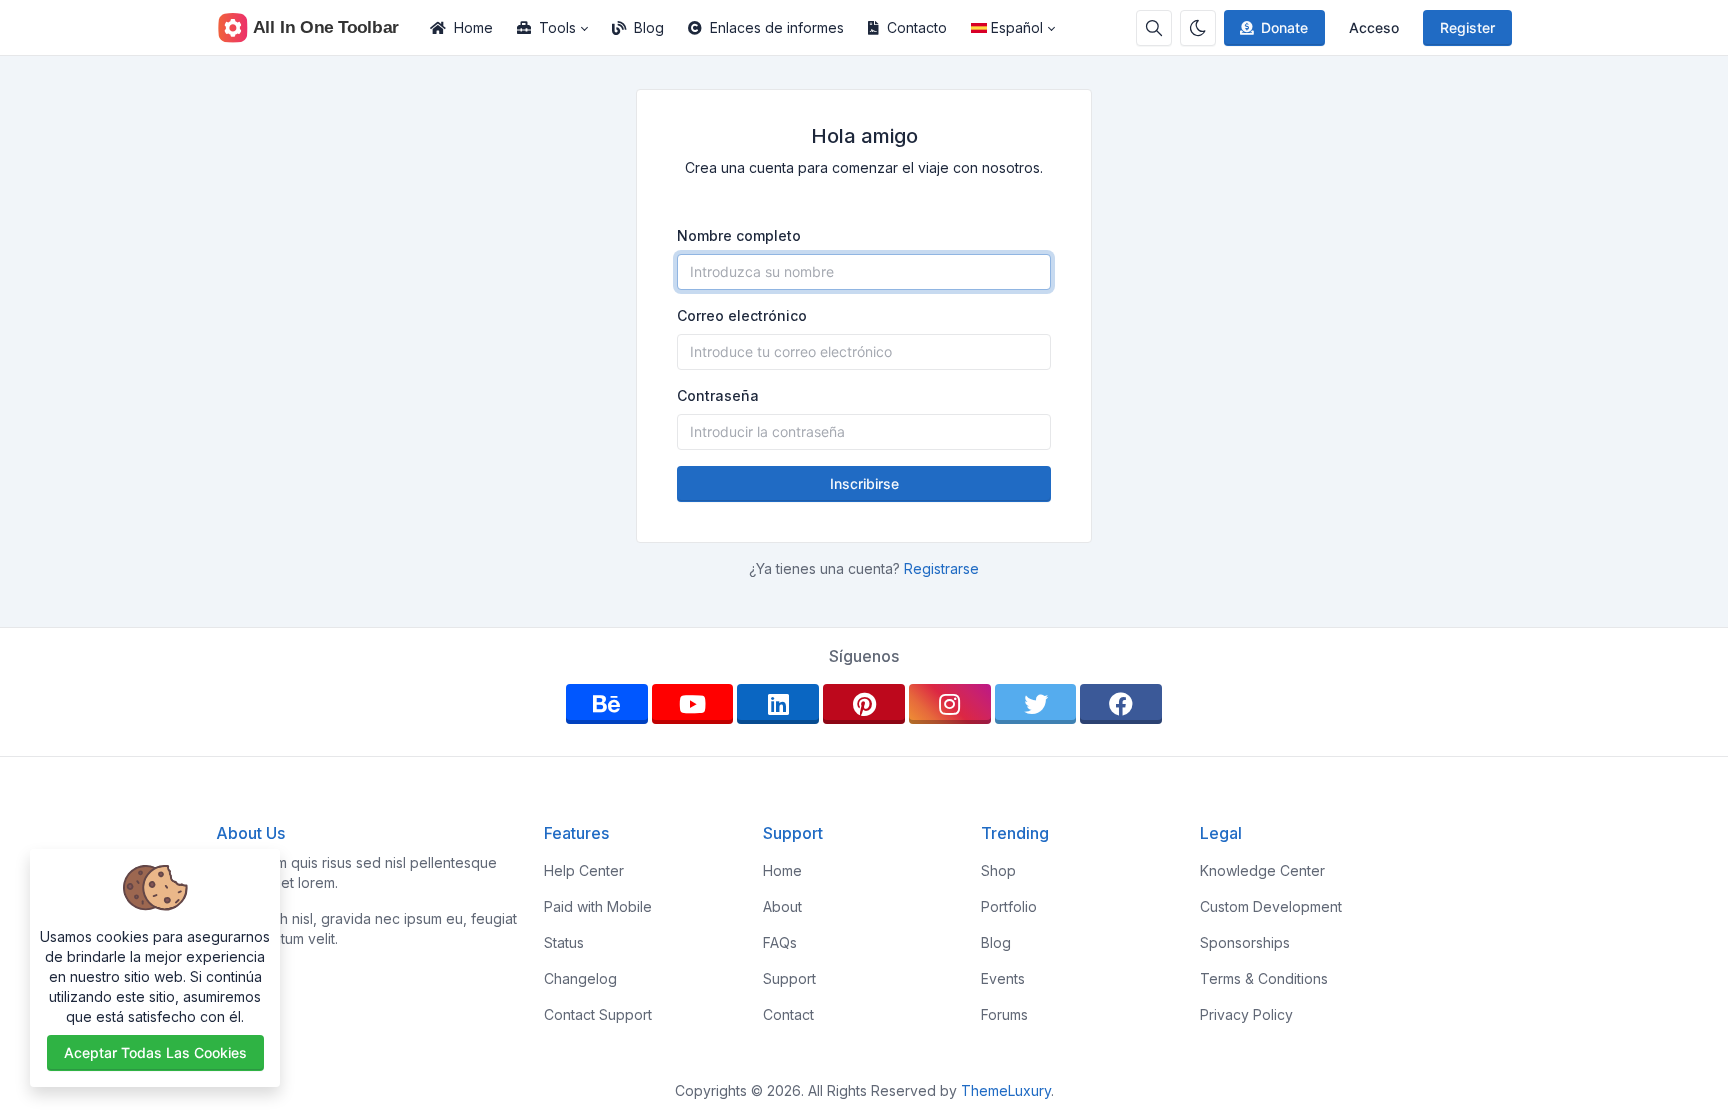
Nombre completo (739, 235)
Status (564, 942)
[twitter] (1036, 704)
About (782, 906)
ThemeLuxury (1006, 1090)
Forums (1004, 1014)
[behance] (607, 704)
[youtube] (693, 704)
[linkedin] (778, 704)
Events (1003, 978)
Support (789, 978)
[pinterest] (864, 704)
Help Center (584, 870)
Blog (649, 27)
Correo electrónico (742, 315)
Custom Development (1271, 906)
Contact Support (598, 1014)
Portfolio (1009, 906)
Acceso (1374, 27)
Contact (788, 1014)
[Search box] (1154, 28)
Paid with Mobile (598, 906)
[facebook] (1121, 704)
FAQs (780, 942)
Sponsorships (1245, 942)
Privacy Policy (1246, 1014)
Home (473, 27)
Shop (998, 870)
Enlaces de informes (777, 27)
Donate (1284, 27)
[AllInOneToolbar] (317, 28)
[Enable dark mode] (1198, 28)
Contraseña (718, 395)
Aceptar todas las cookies (155, 1052)
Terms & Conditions (1264, 978)
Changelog (580, 978)
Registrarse (941, 568)
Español (1017, 27)
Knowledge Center (1262, 870)
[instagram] (950, 704)
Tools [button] (557, 27)
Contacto (917, 27)
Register (1467, 27)
